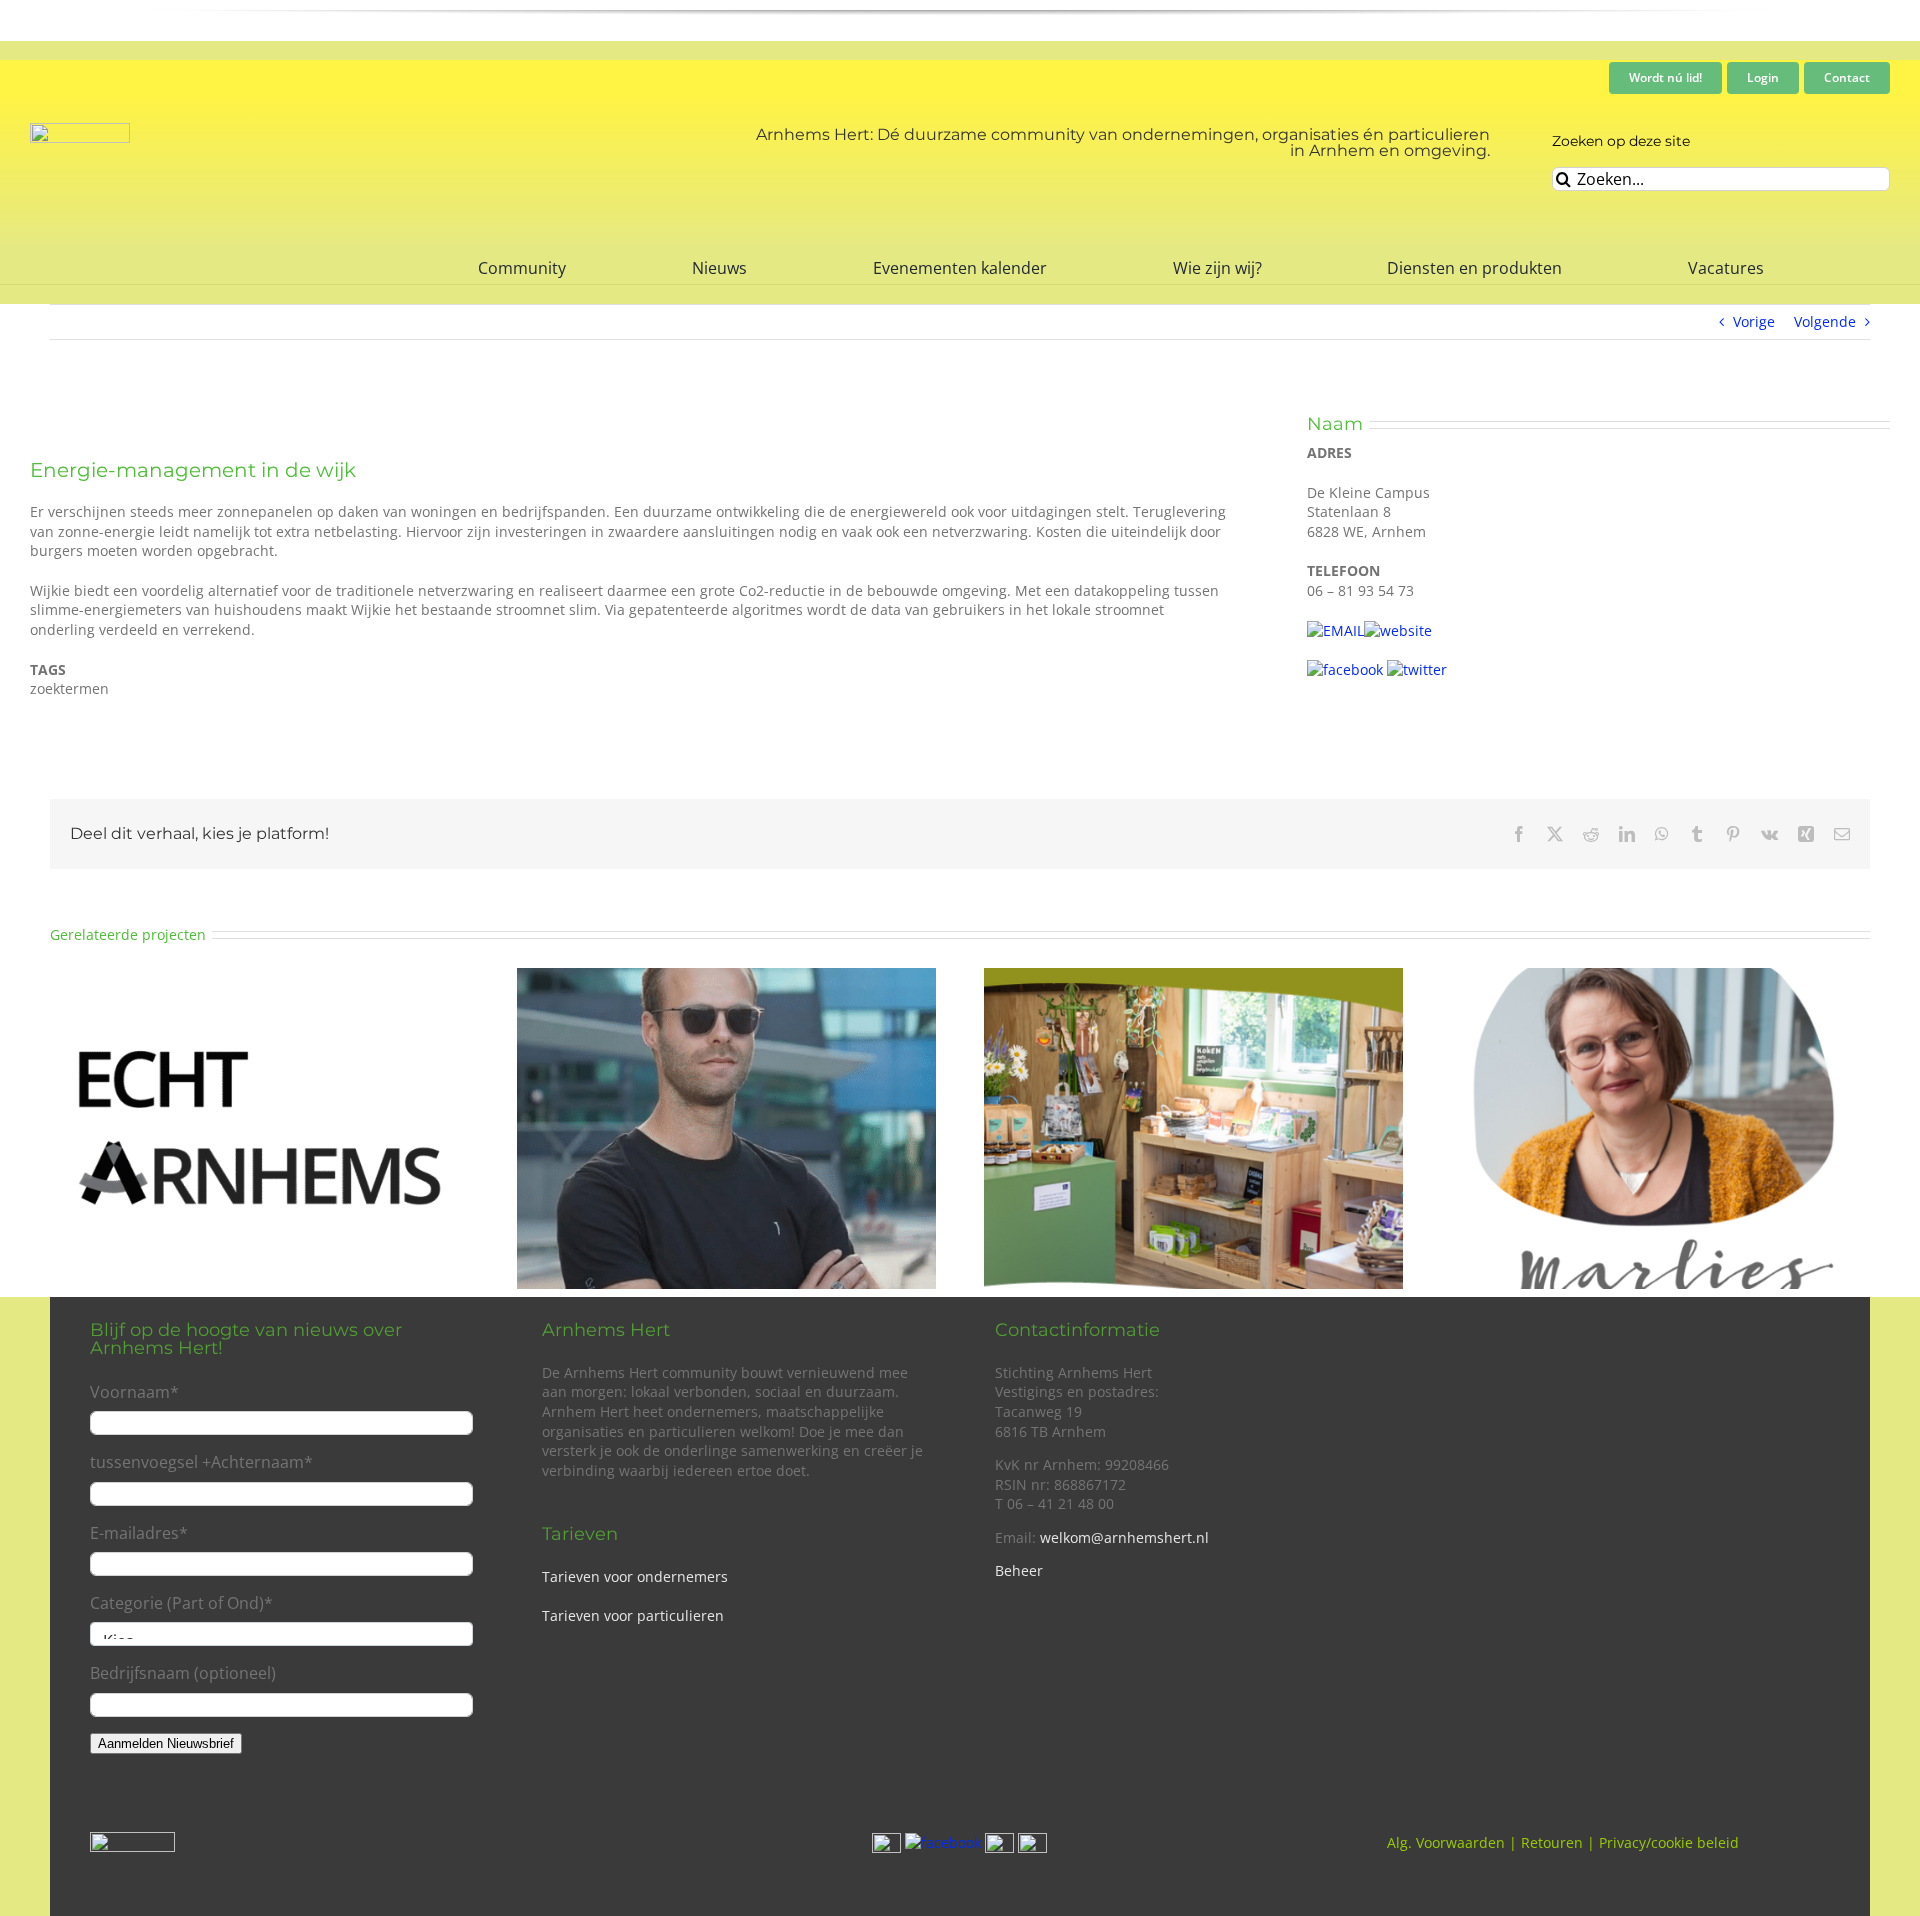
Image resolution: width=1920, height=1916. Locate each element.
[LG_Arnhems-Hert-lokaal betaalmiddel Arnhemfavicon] (80, 129)
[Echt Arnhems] (259, 977)
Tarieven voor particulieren (633, 1615)
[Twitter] (1417, 669)
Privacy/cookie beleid (1669, 1842)
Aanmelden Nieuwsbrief (166, 1743)
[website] (1398, 630)
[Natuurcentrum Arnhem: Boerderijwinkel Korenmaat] (1193, 977)
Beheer (1019, 1570)
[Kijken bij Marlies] (1660, 977)
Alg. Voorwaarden (1446, 1842)
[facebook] (1345, 669)
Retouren (1552, 1842)
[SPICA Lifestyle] (726, 977)
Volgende (1825, 321)
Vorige (1754, 321)
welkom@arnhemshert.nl (1124, 1537)
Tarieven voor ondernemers (635, 1576)
